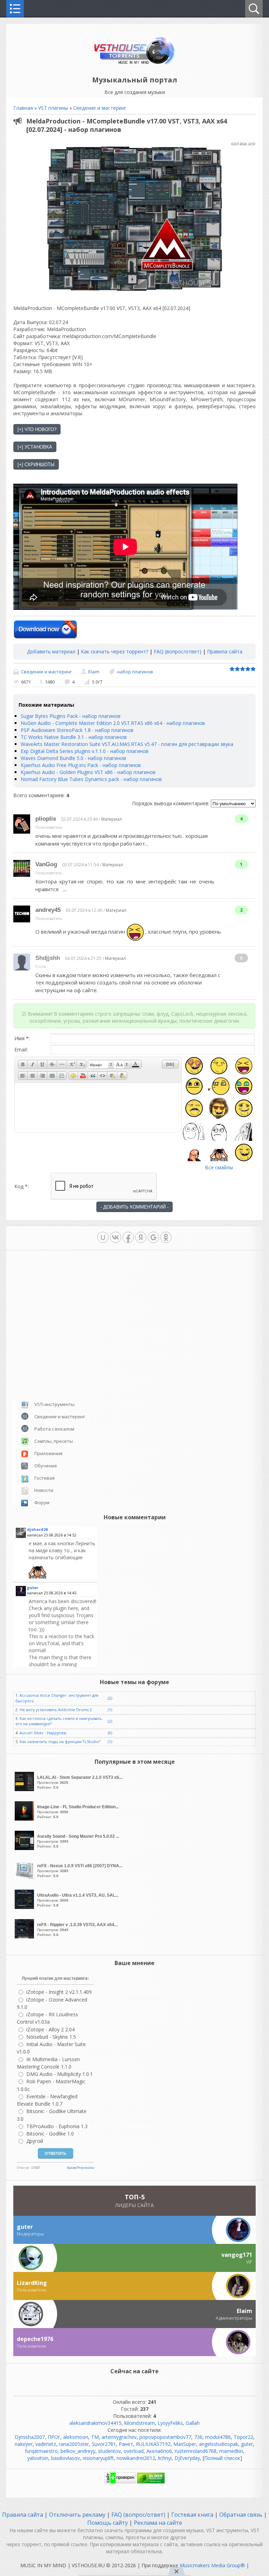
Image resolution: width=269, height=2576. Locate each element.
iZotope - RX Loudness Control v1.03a (47, 2018)
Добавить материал (51, 651)
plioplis (46, 819)
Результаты (85, 2168)
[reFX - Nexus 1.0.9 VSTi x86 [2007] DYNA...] (25, 1878)
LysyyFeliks (170, 2423)
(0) (110, 1733)
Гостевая (44, 1478)
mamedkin (231, 2451)
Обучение (46, 1466)
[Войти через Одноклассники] (166, 1237)
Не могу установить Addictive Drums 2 (56, 1710)
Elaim (94, 672)
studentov (109, 2451)
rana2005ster (74, 2444)
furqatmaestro (41, 2451)
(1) (110, 1710)
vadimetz (46, 2444)
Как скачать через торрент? (115, 651)
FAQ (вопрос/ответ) (178, 651)
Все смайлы (219, 1167)
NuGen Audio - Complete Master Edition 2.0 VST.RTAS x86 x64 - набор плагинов (113, 723)
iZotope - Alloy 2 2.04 (50, 2029)
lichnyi (165, 2458)
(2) (110, 1698)
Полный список (222, 2458)
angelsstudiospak (219, 2444)
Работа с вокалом (54, 1429)
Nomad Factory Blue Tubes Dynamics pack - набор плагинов (91, 779)
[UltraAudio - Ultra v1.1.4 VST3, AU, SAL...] (25, 1907)
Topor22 (243, 2437)
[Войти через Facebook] (128, 1237)
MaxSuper (185, 2444)
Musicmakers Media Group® (212, 2565)
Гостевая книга (192, 2515)
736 (198, 2437)
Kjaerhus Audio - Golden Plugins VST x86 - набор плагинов (88, 772)
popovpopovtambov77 (165, 2437)
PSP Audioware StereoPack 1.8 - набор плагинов (77, 730)
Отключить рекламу (77, 2515)
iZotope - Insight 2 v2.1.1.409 (59, 1992)
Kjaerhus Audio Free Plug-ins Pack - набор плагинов (81, 765)
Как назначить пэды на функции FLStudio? (60, 1742)
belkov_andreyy (78, 2451)
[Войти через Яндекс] (141, 1237)
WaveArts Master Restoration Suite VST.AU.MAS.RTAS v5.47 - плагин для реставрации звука (127, 744)
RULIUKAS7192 (153, 2444)
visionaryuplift (98, 2458)
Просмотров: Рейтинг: (80, 1782)
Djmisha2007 (30, 2437)
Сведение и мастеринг (100, 108)
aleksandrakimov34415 (95, 2423)
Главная (23, 108)
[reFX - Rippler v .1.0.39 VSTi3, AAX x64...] (25, 1936)
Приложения (48, 1453)
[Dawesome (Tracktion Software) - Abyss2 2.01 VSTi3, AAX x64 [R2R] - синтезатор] (62, 1559)
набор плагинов (135, 672)
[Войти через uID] (103, 1237)
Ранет (126, 2444)
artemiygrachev (119, 2437)
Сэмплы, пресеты (54, 1441)
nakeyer (24, 2444)
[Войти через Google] (153, 1237)
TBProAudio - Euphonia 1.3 (57, 2126)
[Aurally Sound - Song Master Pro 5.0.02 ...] (25, 1848)
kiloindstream (140, 2423)
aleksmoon (76, 2437)
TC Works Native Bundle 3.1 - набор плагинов (74, 737)
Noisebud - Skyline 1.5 (51, 2037)
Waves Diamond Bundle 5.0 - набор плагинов (73, 758)
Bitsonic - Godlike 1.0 (50, 2134)
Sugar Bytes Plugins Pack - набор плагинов (71, 716)
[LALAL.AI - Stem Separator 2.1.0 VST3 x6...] (25, 1789)
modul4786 (218, 2437)
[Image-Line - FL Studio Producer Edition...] (25, 1819)
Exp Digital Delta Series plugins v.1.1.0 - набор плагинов (85, 751)
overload (134, 2451)
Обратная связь (241, 2515)
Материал (112, 819)
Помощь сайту (108, 2523)
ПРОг (54, 2437)
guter (247, 2444)
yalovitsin (38, 2458)
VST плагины (53, 108)
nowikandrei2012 (136, 2458)
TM (95, 2437)
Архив (71, 2168)
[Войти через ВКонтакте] (116, 1237)
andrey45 (48, 910)
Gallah (193, 2423)
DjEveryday (187, 2458)
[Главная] (135, 64)
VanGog (46, 864)
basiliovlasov (65, 2458)
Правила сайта (225, 651)
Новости (44, 1490)
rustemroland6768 (196, 2451)
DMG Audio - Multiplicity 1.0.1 (60, 2074)
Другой (35, 2141)
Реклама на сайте (157, 2523)
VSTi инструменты (54, 1404)
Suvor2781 (104, 2444)
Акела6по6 (159, 2451)
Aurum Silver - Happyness (43, 1733)
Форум (42, 1502)
